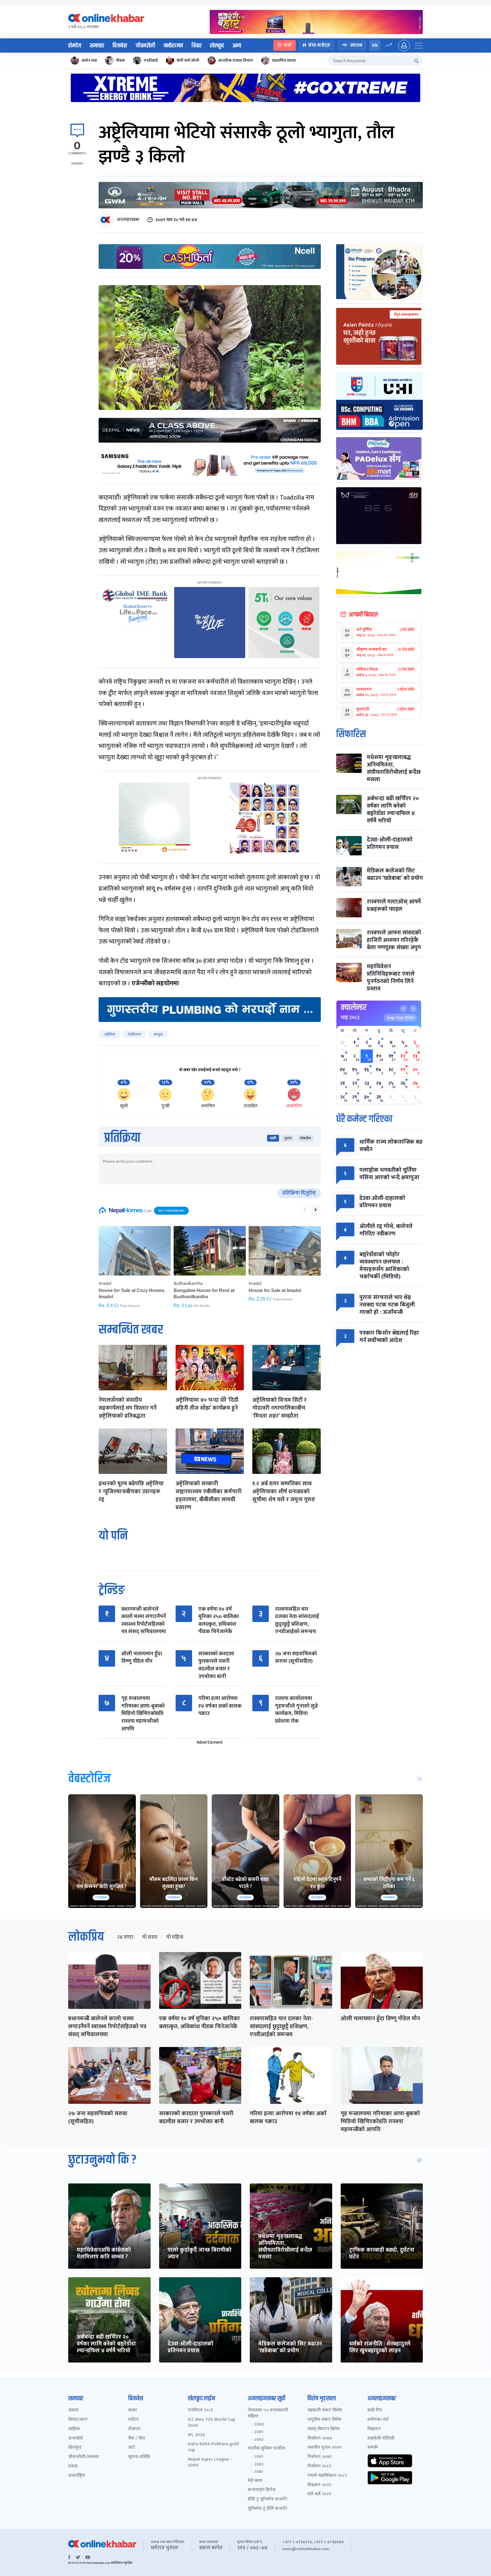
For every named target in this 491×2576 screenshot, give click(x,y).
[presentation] (305, 1210)
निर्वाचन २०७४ (320, 2439)
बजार (133, 2410)
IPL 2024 (196, 2435)
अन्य (237, 46)
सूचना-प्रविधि (139, 2457)
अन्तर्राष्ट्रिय (77, 2476)
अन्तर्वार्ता (75, 2439)
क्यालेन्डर (354, 1007)
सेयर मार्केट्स (319, 45)
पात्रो (288, 45)
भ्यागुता (158, 1034)
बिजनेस (120, 46)
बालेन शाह (89, 60)
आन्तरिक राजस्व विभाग (236, 60)
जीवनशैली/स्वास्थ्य (84, 2457)
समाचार (97, 46)
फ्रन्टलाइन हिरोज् (262, 2490)
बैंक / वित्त (137, 2439)
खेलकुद (217, 46)
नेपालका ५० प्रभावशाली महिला (268, 2413)
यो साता (150, 1937)
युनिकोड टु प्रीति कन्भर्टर (268, 2509)
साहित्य (74, 2429)
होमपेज (75, 46)
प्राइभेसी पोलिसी (381, 2439)
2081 (259, 2432)
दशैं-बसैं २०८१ (319, 2494)
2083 (259, 2472)
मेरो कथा (255, 2481)
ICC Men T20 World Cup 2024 (212, 2423)
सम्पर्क (373, 2448)
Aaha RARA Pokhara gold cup (213, 2447)
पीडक (120, 60)
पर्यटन (133, 2420)
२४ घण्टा (125, 1937)
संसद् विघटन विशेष (323, 2429)
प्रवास (73, 2466)
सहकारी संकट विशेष (325, 2410)
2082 (259, 2440)
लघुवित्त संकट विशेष (324, 2420)
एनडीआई (151, 60)
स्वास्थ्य (356, 45)
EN (375, 45)
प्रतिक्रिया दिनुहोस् (299, 1193)
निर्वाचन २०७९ (320, 2457)
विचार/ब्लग (78, 2420)
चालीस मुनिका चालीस (266, 2449)
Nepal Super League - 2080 (210, 2463)
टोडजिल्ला (134, 1034)
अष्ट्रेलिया (110, 1034)
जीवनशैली (145, 46)
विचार (196, 46)
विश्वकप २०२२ (319, 2485)
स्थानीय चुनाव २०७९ (324, 2448)
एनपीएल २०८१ (200, 2410)
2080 (259, 2424)
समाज (73, 2410)
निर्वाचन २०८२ (319, 2466)
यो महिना (175, 1937)
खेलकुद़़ (75, 2448)
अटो (132, 2448)
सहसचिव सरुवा (284, 60)
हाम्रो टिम (375, 2410)
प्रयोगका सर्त (378, 2420)
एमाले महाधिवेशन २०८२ (327, 2476)
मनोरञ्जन (173, 46)
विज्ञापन (374, 2429)
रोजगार (134, 2429)
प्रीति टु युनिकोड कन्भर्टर (268, 2499)
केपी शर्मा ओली (188, 60)
